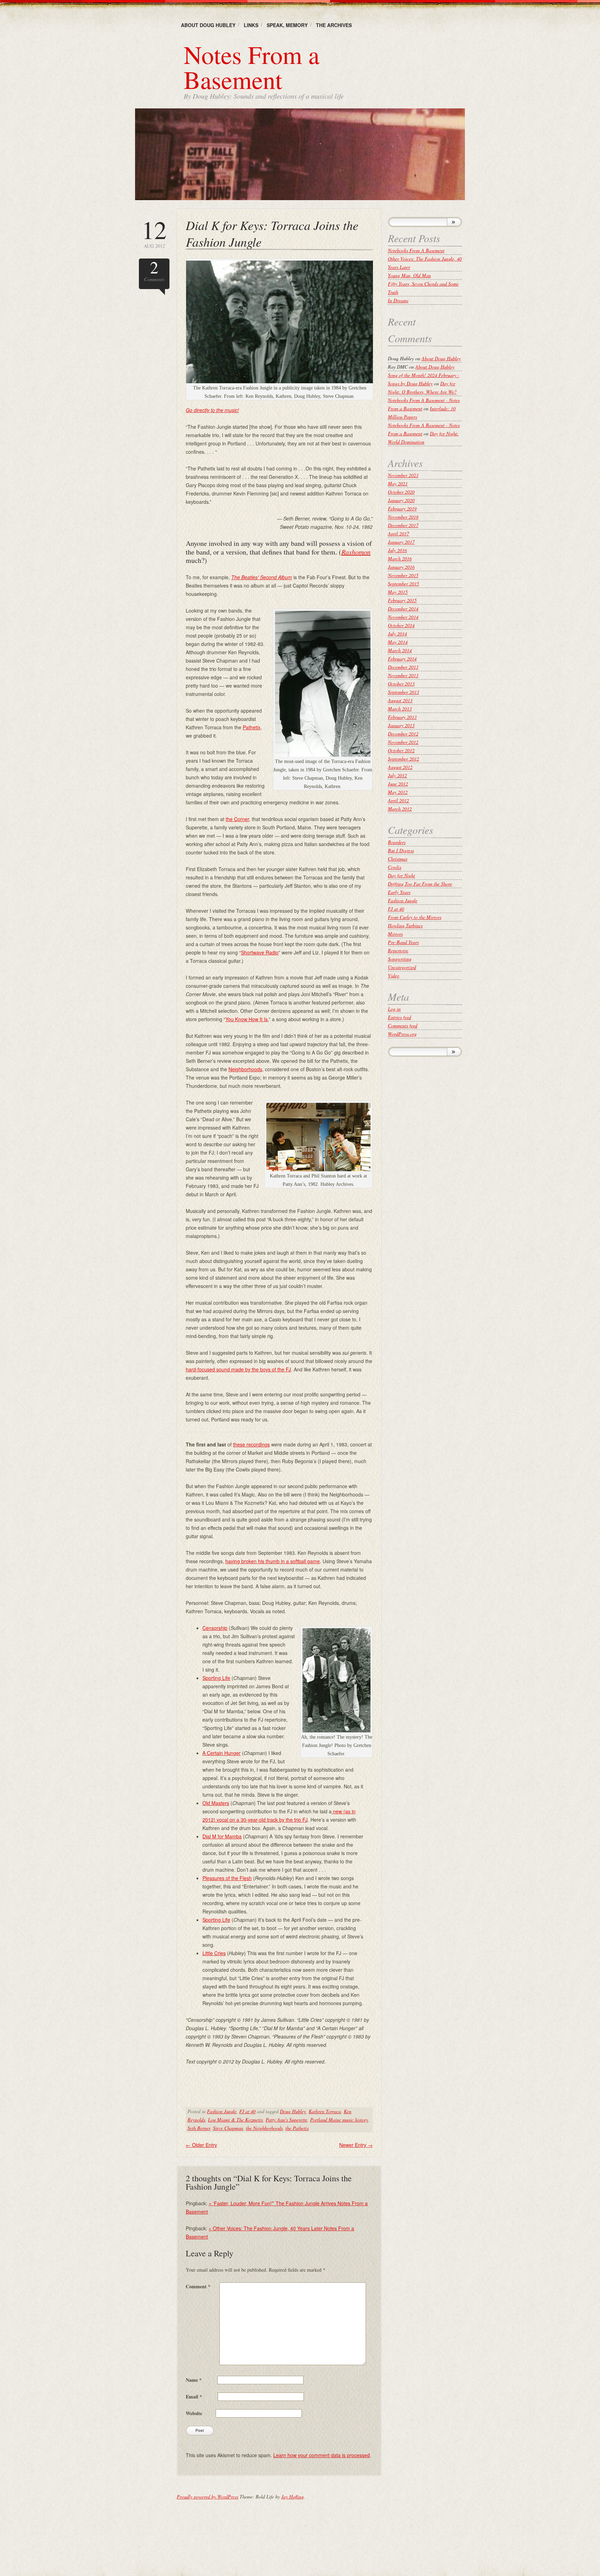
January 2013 (401, 725)
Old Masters (216, 1803)
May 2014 (398, 642)
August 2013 (400, 700)
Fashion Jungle (222, 2111)
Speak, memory (287, 25)
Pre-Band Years (403, 942)
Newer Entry (356, 2145)
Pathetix (252, 727)
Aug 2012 (154, 233)
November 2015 (403, 575)
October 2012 (401, 750)
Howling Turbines (405, 925)
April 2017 (398, 534)
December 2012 (403, 734)
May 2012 (398, 792)
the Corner (237, 819)
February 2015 (402, 600)
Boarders (397, 842)
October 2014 (401, 625)
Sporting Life (216, 1678)
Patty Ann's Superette (286, 2120)
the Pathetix (297, 2128)
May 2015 (398, 592)
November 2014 (403, 617)
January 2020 (401, 500)
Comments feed (403, 1026)
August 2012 (400, 767)
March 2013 (400, 709)
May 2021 (398, 483)
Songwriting (400, 959)
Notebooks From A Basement (416, 250)
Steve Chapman (228, 2128)
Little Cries (214, 1953)
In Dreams (398, 300)
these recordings (251, 1444)
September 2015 (403, 584)
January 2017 (401, 542)
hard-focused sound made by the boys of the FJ (238, 1369)
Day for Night (401, 875)
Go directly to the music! (212, 410)
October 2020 (401, 492)
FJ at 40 (247, 2111)
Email (194, 2397)
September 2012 (403, 759)
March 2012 (400, 809)
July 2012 (397, 775)
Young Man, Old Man (409, 275)
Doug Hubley (293, 2111)
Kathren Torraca (325, 2111)
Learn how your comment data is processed (322, 2455)
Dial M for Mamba (222, 1836)
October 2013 (401, 684)
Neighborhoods (245, 1069)
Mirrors (395, 934)
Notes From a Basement (252, 67)
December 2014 (403, 609)
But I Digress (401, 850)
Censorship (215, 1628)
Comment (198, 2286)
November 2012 (403, 742)
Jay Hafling (293, 2497)
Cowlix (395, 867)
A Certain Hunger (222, 1753)
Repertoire (398, 950)
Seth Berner (199, 2128)
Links (251, 25)
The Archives (334, 25)
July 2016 (397, 550)
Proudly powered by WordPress (207, 2497)
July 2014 (397, 634)
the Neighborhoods (264, 2128)
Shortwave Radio (260, 952)
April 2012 (398, 800)
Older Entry (201, 2145)
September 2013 (403, 692)
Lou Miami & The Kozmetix (235, 2120)
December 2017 (403, 525)
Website (194, 2413)
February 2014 (402, 659)
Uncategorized (402, 967)
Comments (154, 270)
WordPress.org (402, 1034)
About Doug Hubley (208, 25)
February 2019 (402, 508)
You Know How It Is (247, 1019)
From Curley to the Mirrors (415, 917)
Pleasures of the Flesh (227, 1878)
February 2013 (402, 717)
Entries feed (399, 1017)
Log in (394, 1009)
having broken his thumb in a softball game (273, 1561)
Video (394, 975)
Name (194, 2380)
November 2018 (403, 517)
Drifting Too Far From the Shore (420, 884)
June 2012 (398, 784)
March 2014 (400, 650)
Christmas (398, 859)
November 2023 (403, 475)
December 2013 (403, 667)
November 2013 (403, 675)
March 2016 (400, 559)
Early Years (399, 892)
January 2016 (401, 567)
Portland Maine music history (339, 2120)
